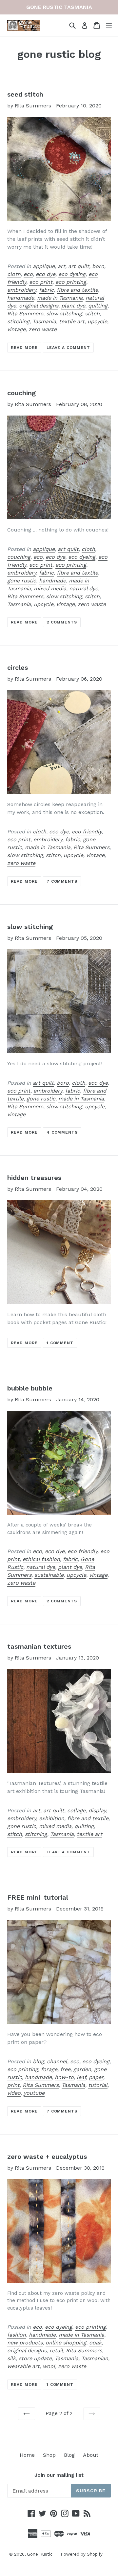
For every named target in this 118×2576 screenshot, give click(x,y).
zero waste (43, 329)
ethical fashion (41, 1559)
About (91, 2455)
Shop (49, 2455)
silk (11, 2358)
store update (35, 2358)
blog (38, 2061)
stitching (18, 321)
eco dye (46, 274)
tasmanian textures (39, 1646)
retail (56, 2350)
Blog (69, 2455)
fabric (46, 290)
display (97, 1810)
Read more (24, 348)
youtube (34, 2093)
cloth (14, 274)
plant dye (73, 306)
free (65, 2069)
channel (57, 2061)
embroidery (22, 290)
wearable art (23, 2366)
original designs (39, 306)
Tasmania (44, 321)
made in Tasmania (60, 298)
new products (25, 2343)
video (14, 2093)
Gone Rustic (40, 2554)
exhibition (52, 1818)
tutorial (98, 2085)
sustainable (49, 1575)
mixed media (50, 588)
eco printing (71, 282)
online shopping (66, 2343)
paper (96, 2077)
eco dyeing (72, 274)
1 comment (60, 1343)
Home (27, 2455)
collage (76, 1810)
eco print (41, 282)
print (13, 2085)
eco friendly (87, 832)
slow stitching (64, 314)
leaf (81, 2077)
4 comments (62, 1132)
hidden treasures (34, 1178)
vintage (16, 329)
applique (44, 266)
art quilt (79, 266)
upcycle (97, 321)
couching (21, 393)
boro (98, 266)
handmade (21, 298)
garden (82, 2069)
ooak (95, 2343)
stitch (92, 314)
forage (49, 2069)
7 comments (62, 881)
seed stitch (25, 94)
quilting (98, 306)
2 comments (62, 622)
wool (49, 2366)
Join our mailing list (59, 2475)
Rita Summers (25, 314)
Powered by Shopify (82, 2554)
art (61, 266)
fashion (17, 2335)
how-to (64, 2077)
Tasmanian (95, 2358)
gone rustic (22, 581)
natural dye (84, 588)
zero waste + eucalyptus (47, 2157)
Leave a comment (68, 348)
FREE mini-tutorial (38, 1897)
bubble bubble (30, 1388)
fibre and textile (77, 290)
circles (18, 667)
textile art (72, 321)
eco (28, 274)
